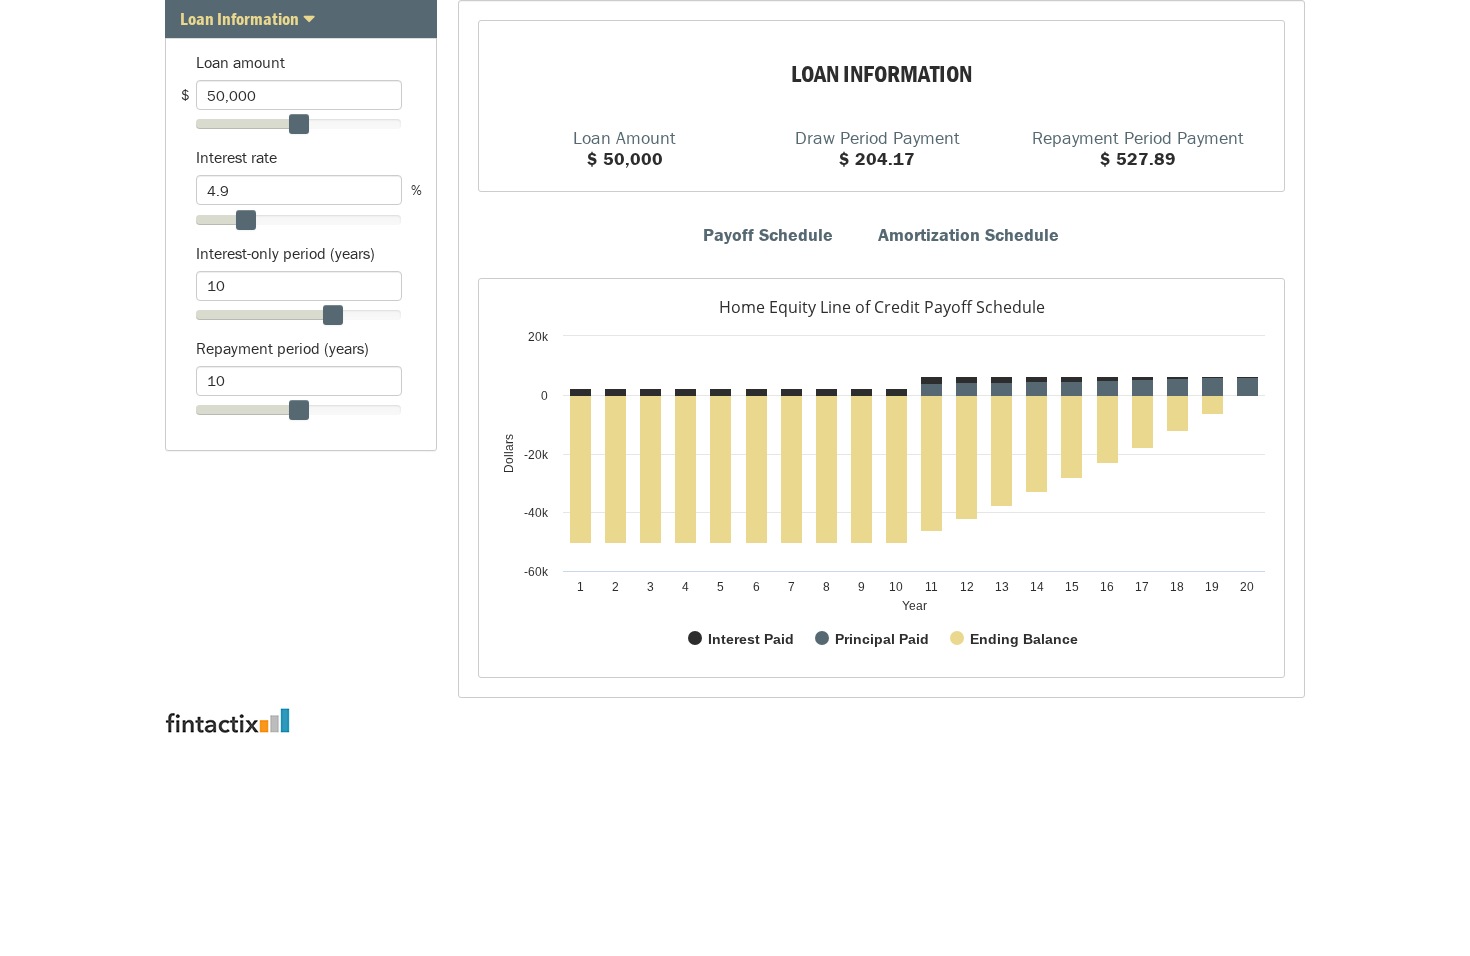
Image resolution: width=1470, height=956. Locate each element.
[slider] (299, 124)
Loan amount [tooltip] (240, 62)
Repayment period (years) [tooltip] (282, 348)
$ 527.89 (1138, 158)
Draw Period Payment (877, 136)
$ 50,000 (625, 158)
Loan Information (239, 18)
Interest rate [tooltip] (236, 157)
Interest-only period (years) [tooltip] (285, 253)
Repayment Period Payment (1138, 136)
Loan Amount (624, 136)
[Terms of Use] (735, 720)
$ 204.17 (877, 158)
